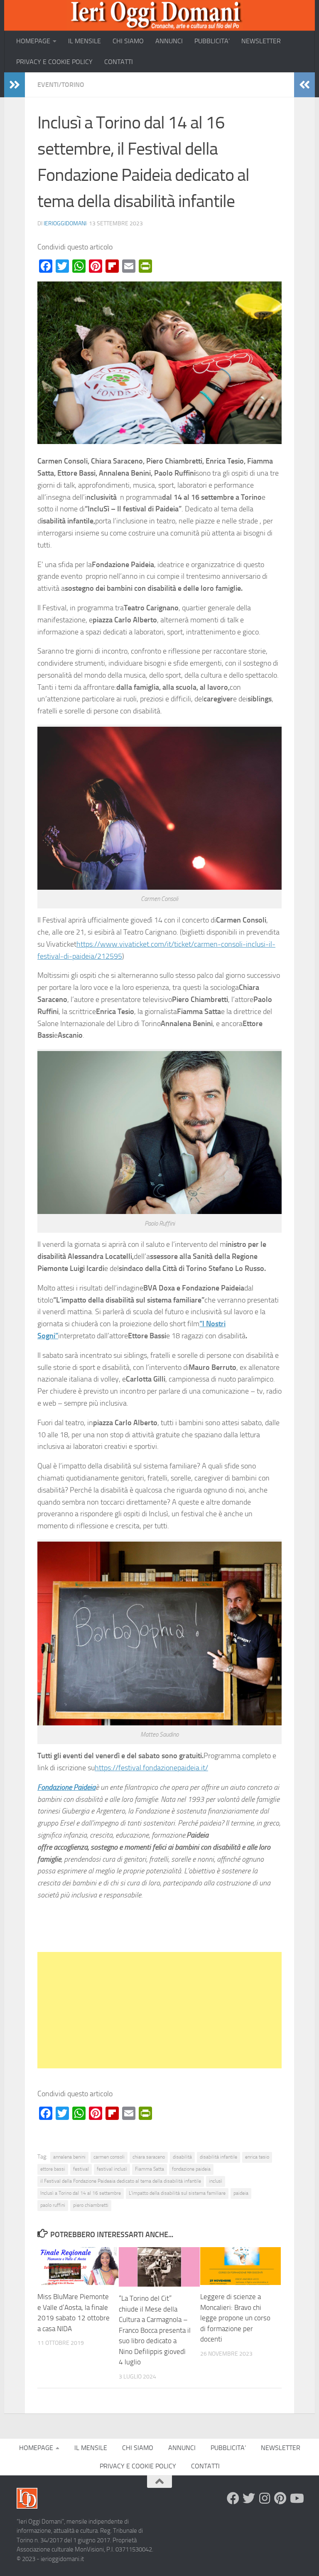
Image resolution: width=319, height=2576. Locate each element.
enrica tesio (257, 2157)
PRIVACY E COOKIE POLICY (54, 62)
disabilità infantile (218, 2157)
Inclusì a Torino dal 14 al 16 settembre (81, 2193)
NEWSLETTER (261, 41)
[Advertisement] (159, 2010)
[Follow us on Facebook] (233, 2498)
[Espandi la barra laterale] (15, 85)
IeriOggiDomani (65, 223)
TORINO (73, 85)
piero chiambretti (91, 2205)
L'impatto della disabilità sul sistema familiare (177, 2193)
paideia (241, 2193)
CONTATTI (119, 62)
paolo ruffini (53, 2205)
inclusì (216, 2181)
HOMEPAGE (33, 41)
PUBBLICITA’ (212, 41)
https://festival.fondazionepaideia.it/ (151, 1768)
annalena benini (69, 2157)
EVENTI (48, 85)
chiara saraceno (149, 2157)
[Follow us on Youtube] (296, 2498)
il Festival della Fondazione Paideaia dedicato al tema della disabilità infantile (121, 2181)
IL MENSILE (85, 41)
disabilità (182, 2157)
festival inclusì (112, 2169)
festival (81, 2169)
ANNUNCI (169, 41)
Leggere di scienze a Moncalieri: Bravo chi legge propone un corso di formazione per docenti (235, 2318)
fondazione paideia (191, 2169)
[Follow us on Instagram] (265, 2498)
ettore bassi (53, 2169)
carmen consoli (109, 2157)
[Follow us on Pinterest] (280, 2498)
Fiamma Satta (150, 2169)
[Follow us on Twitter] (249, 2498)
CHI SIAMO (128, 41)
